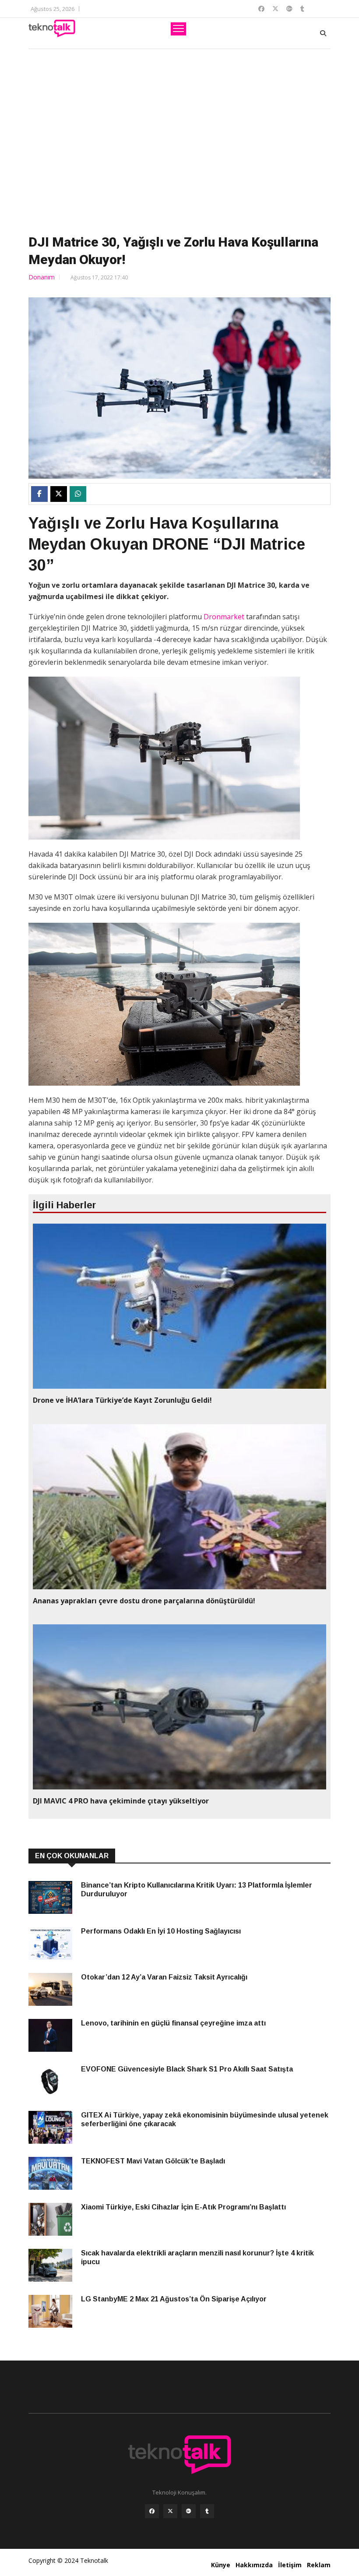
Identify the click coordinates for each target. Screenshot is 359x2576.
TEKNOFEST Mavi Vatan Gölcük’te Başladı (153, 2161)
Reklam (319, 2565)
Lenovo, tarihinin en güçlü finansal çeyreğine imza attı (173, 2023)
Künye (221, 2565)
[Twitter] (170, 2511)
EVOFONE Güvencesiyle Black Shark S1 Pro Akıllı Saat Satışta (187, 2069)
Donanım (42, 277)
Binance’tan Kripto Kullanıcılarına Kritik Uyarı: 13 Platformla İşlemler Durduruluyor (197, 1890)
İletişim (290, 2565)
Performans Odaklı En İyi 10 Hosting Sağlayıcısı (161, 1931)
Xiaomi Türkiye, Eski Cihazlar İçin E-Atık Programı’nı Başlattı (183, 2207)
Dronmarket (224, 617)
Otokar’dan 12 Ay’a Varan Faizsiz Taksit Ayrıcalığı (164, 1977)
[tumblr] (207, 2511)
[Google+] (189, 2511)
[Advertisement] (179, 140)
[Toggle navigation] (178, 29)
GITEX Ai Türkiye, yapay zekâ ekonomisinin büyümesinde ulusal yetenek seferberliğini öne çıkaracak (205, 2119)
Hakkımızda (254, 2565)
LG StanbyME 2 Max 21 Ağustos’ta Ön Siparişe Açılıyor (175, 2299)
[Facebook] (152, 2511)
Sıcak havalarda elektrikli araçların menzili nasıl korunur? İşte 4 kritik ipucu (197, 2257)
